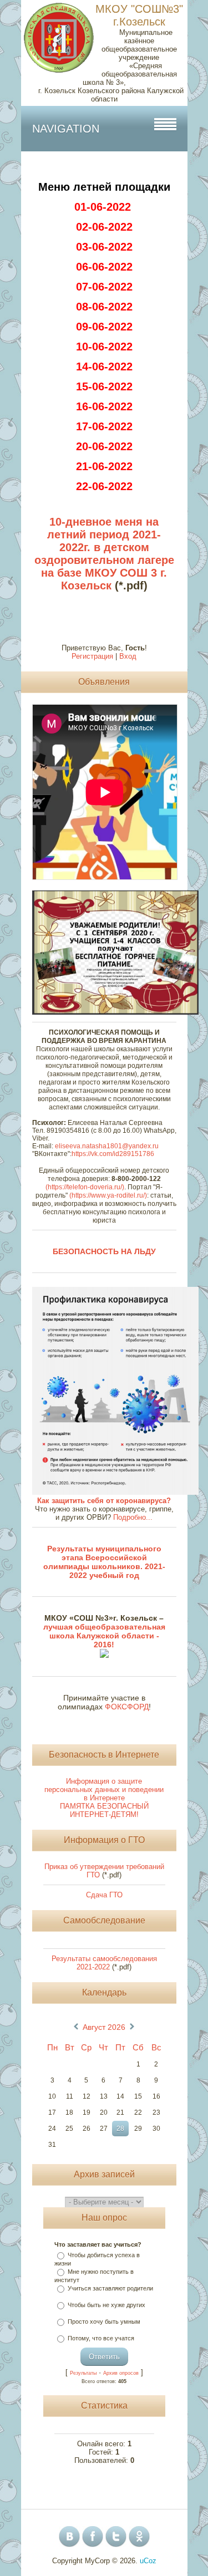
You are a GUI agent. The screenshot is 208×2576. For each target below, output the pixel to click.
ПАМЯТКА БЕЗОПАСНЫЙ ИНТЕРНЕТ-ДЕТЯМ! (104, 1810)
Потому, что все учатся (101, 2338)
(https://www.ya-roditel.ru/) (108, 1195)
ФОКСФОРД (127, 1707)
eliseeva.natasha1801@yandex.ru (107, 1146)
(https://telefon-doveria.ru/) (85, 1187)
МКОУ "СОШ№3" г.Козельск (139, 15)
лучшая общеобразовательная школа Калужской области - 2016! (104, 1636)
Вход (128, 656)
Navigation (66, 129)
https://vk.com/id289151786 (113, 1154)
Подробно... (133, 1517)
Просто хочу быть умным (104, 2322)
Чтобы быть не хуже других (106, 2305)
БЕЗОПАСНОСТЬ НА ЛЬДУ (104, 1251)
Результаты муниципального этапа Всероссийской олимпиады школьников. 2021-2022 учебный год (104, 1562)
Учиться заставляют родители (110, 2288)
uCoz (148, 2561)
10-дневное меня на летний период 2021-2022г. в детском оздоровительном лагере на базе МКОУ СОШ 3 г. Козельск (104, 554)
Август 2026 (104, 2027)
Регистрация (92, 656)
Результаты (83, 2373)
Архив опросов (121, 2373)
